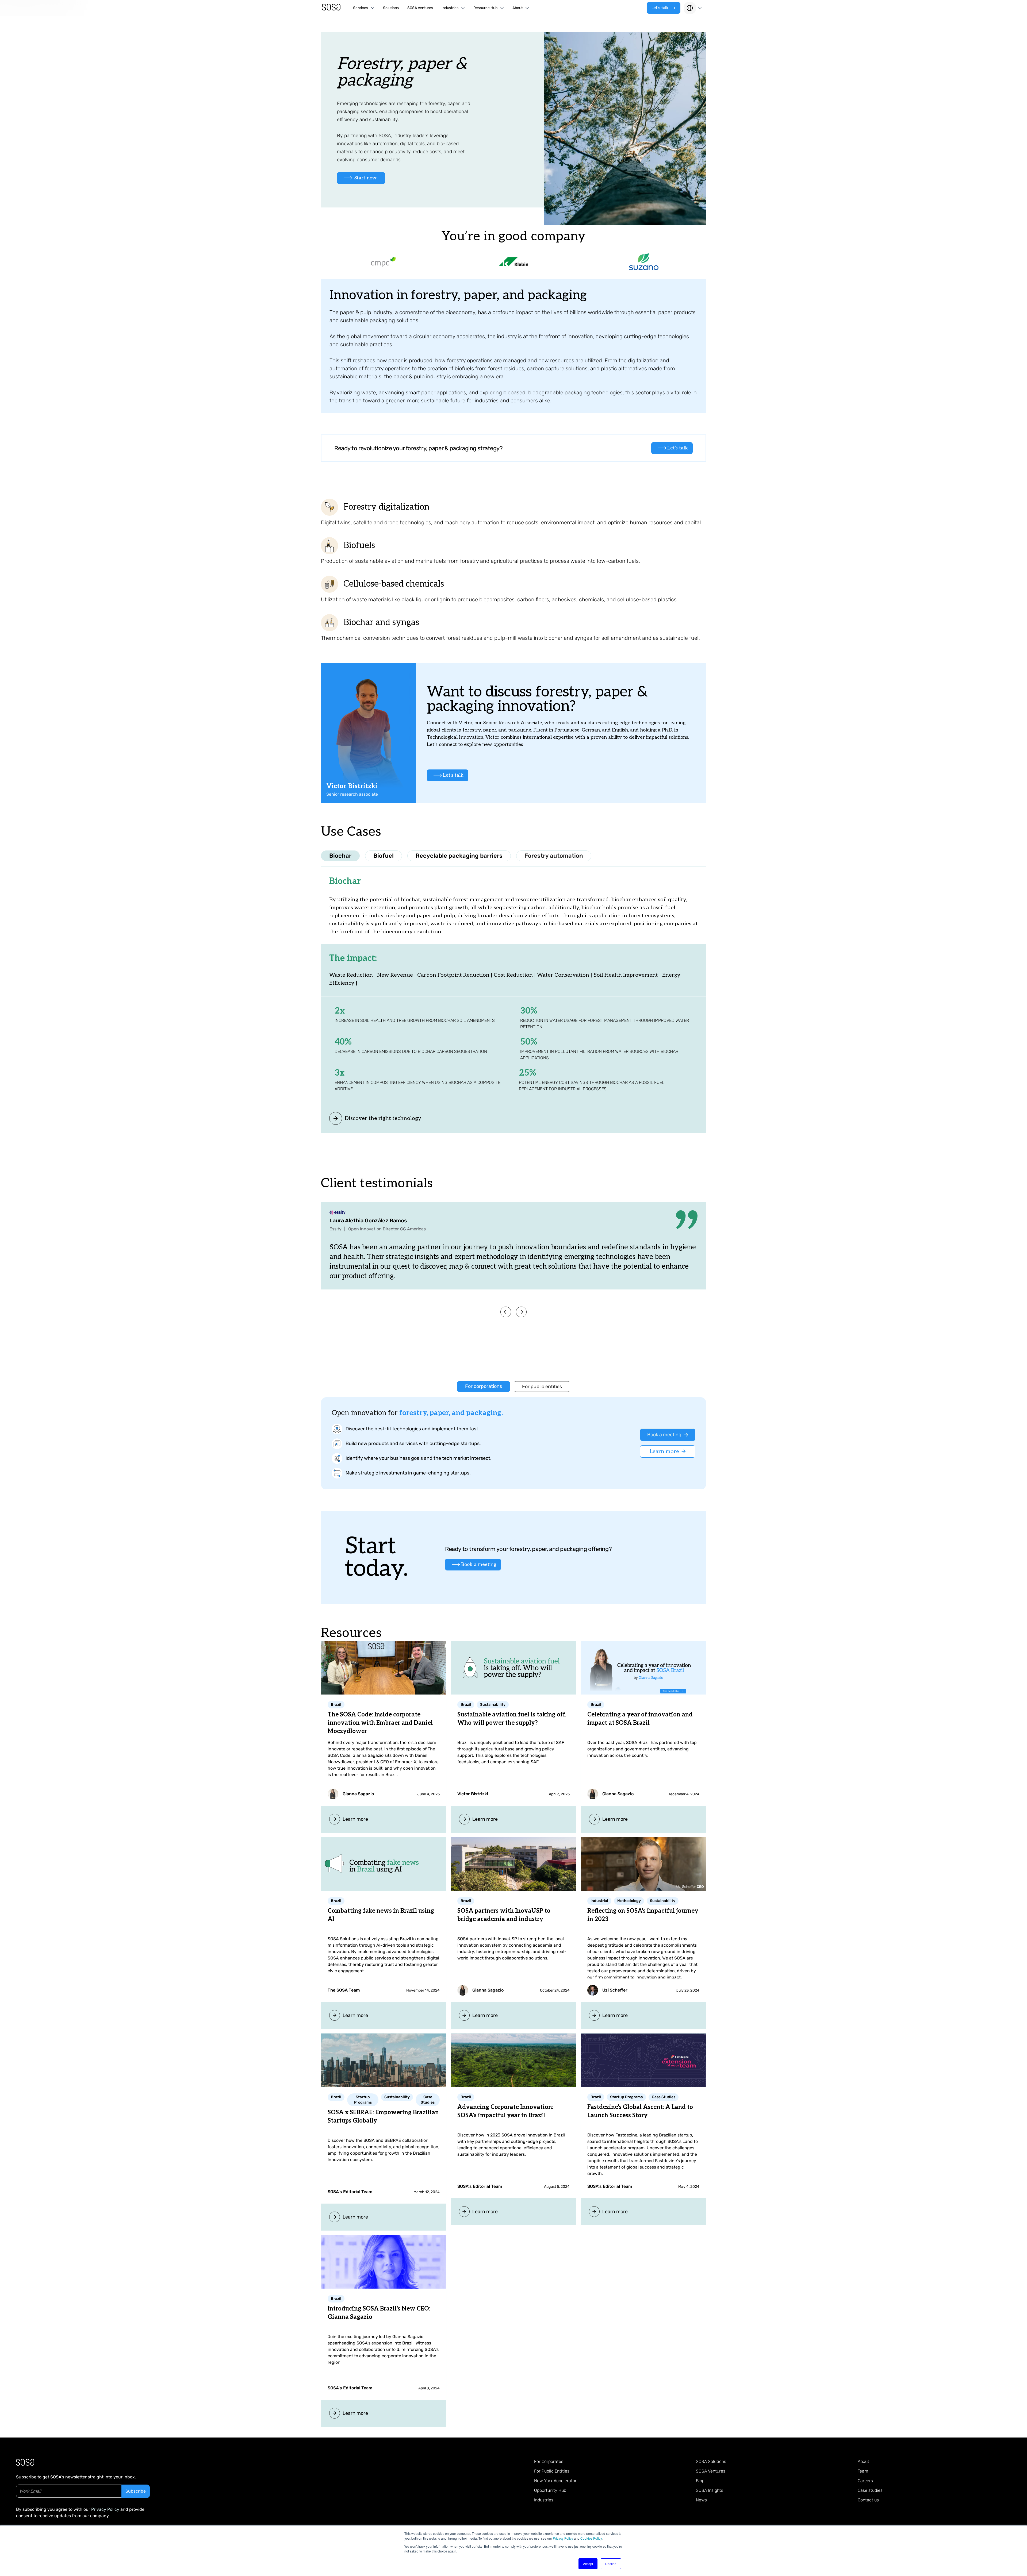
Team (863, 2471)
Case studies (870, 2490)
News (701, 2500)
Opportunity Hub (550, 2490)
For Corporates (549, 2461)
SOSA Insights (710, 2490)
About (863, 2461)
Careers (865, 2481)
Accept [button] (588, 2564)
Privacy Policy (563, 2538)
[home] (332, 8)
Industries (544, 2500)
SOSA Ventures (420, 8)
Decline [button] (611, 2564)
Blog (700, 2481)
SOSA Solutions (711, 2461)
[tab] (340, 856)
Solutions (391, 8)
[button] (364, 8)
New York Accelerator (555, 2481)
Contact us (868, 2500)
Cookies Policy (591, 2538)
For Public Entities (552, 2471)
